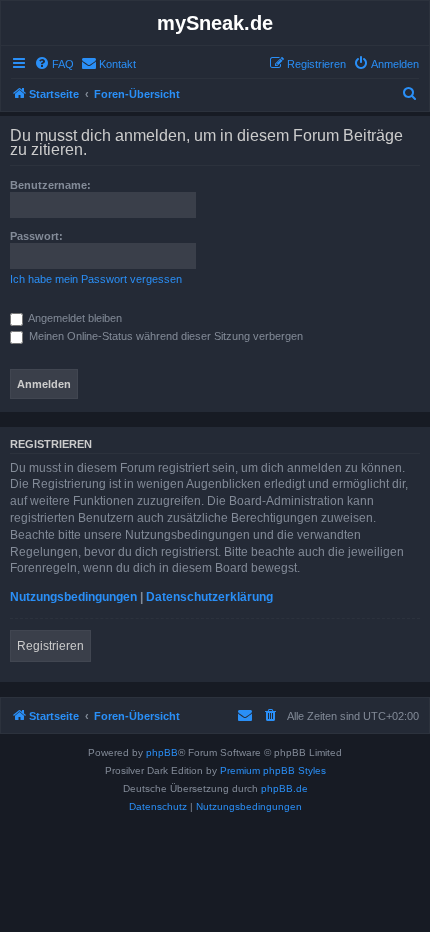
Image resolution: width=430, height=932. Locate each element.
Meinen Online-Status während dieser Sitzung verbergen (164, 336)
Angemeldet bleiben (74, 318)
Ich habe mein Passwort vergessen (96, 279)
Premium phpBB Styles (273, 770)
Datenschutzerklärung (209, 597)
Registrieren (50, 646)
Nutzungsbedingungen (73, 597)
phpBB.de (284, 788)
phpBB (162, 752)
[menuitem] (54, 64)
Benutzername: (50, 185)
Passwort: (36, 236)
